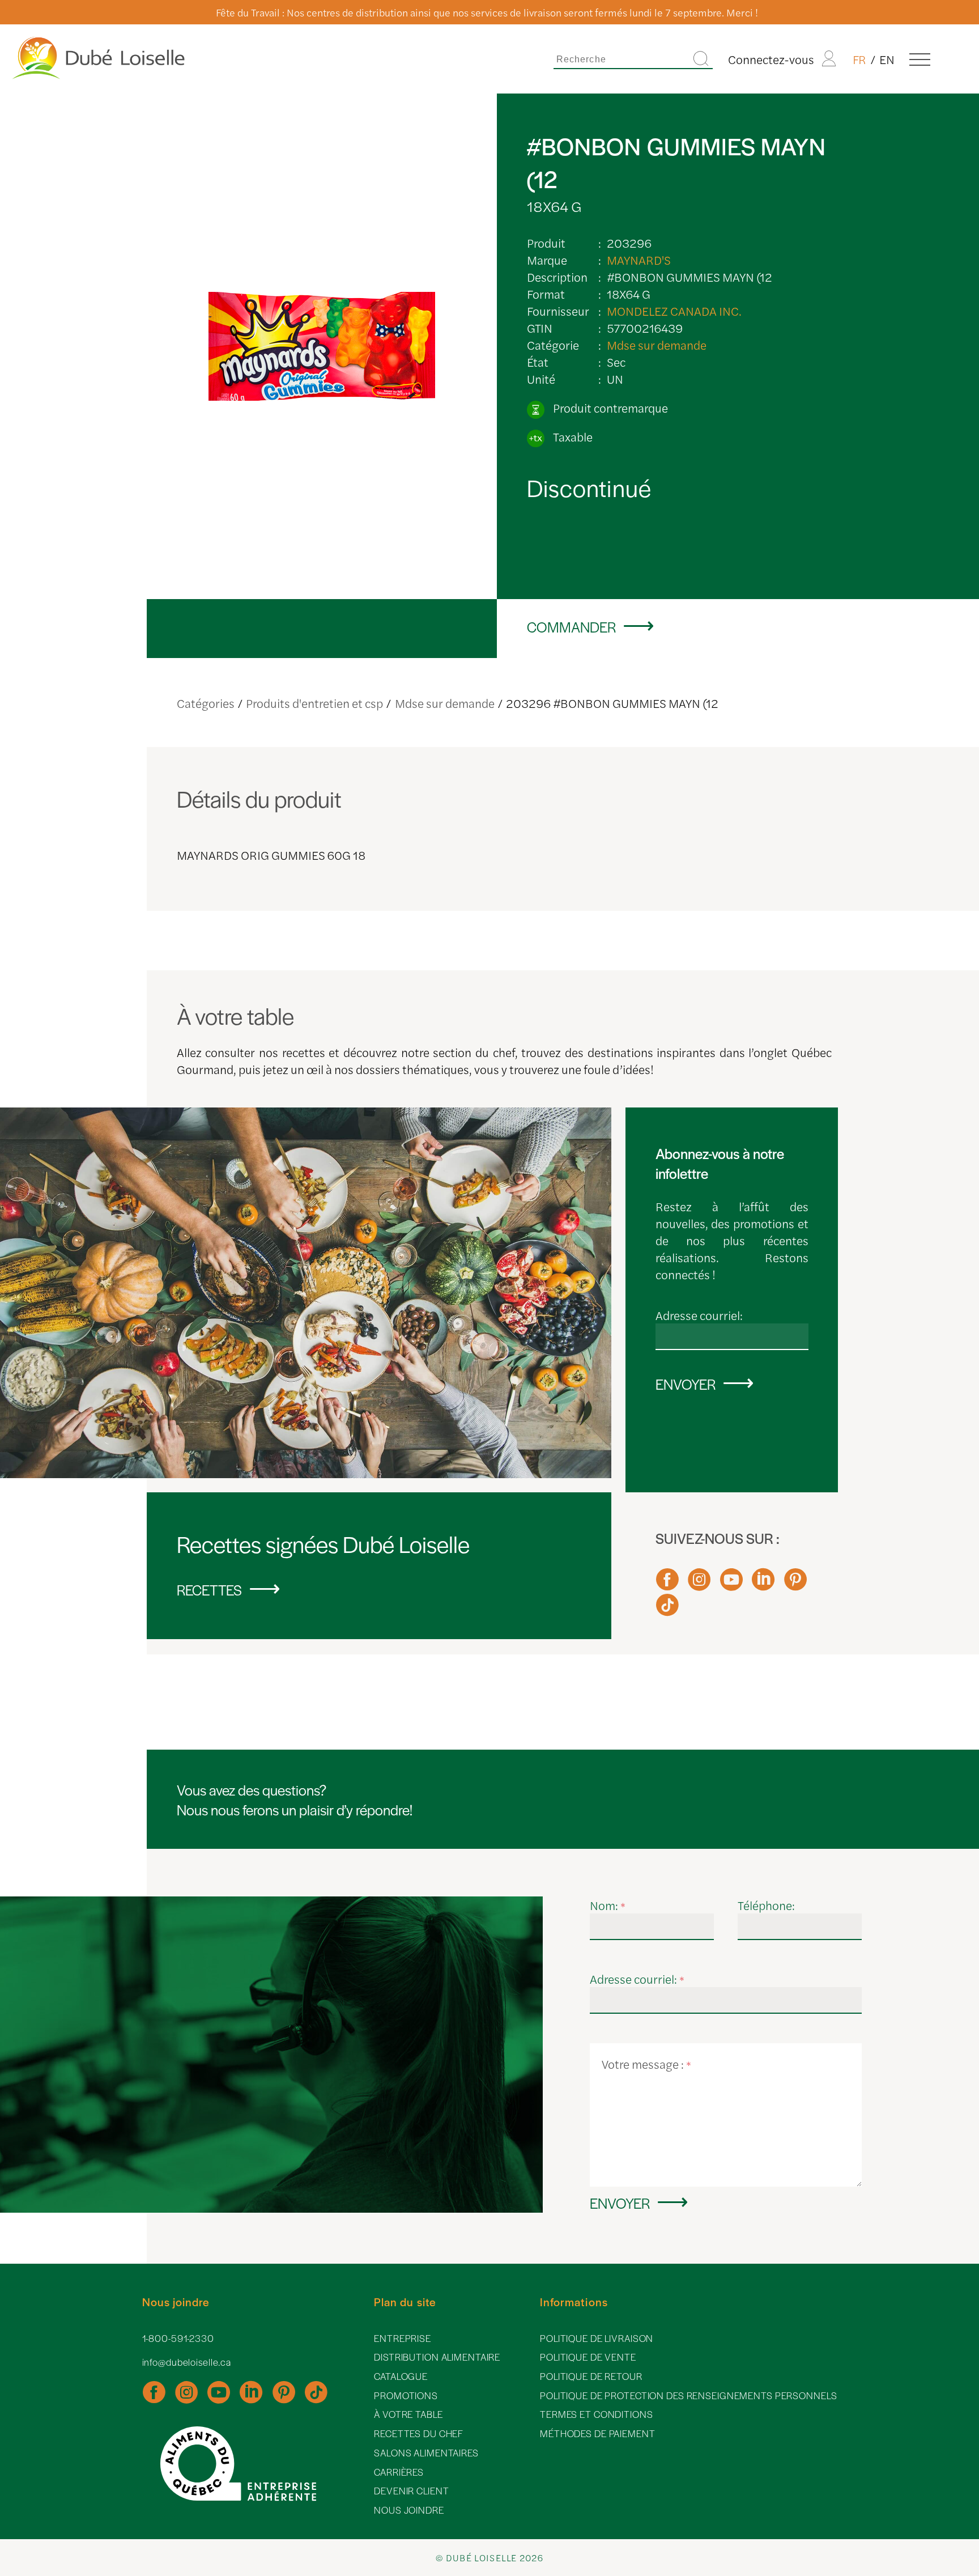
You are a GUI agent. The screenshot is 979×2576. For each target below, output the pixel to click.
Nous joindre (409, 2510)
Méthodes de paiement (598, 2433)
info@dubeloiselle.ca (187, 2362)
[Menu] (920, 59)
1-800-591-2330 (178, 2338)
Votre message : (646, 2064)
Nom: (608, 1905)
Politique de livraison (597, 2338)
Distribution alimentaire (437, 2357)
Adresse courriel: (699, 1315)
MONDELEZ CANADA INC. (674, 311)
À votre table (408, 2414)
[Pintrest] (795, 1585)
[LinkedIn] (763, 1585)
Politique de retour (591, 2376)
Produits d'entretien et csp (314, 703)
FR (859, 59)
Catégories (206, 703)
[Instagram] (699, 1585)
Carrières (399, 2472)
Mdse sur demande (657, 345)
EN (887, 59)
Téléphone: (766, 1905)
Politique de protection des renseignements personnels (688, 2395)
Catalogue (401, 2376)
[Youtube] (731, 1585)
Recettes (209, 1590)
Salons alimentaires (426, 2453)
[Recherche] (701, 59)
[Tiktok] (667, 1610)
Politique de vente (588, 2357)
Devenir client (411, 2491)
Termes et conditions (597, 2414)
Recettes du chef (419, 2433)
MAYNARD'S (639, 260)
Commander (571, 627)
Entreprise (403, 2338)
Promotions (406, 2395)
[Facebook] (667, 1585)
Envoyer (686, 1384)
